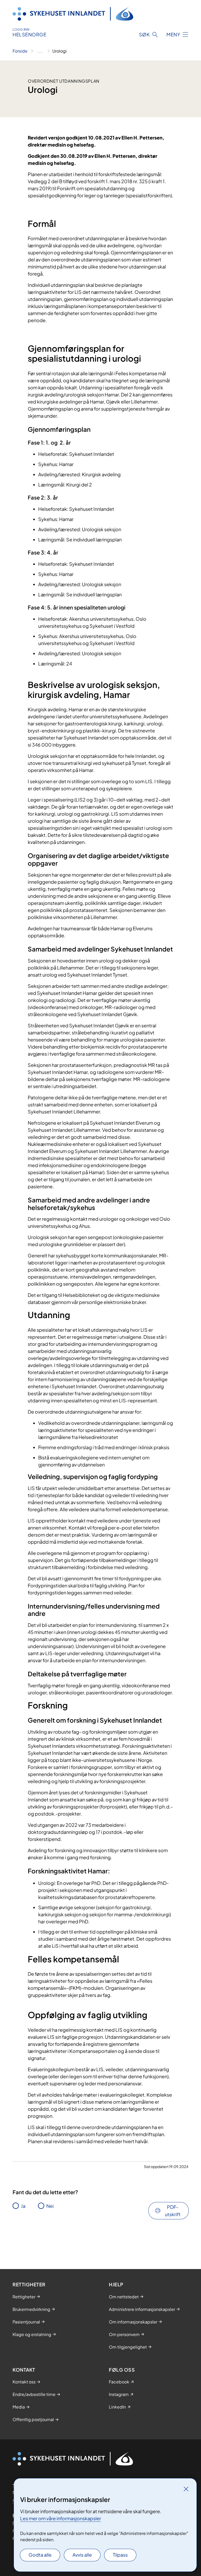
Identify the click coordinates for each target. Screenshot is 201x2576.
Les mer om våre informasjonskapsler (61, 2518)
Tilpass (120, 2555)
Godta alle (40, 2555)
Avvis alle (82, 2555)
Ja (23, 2206)
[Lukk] (186, 2489)
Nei (50, 2206)
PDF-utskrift (173, 2211)
